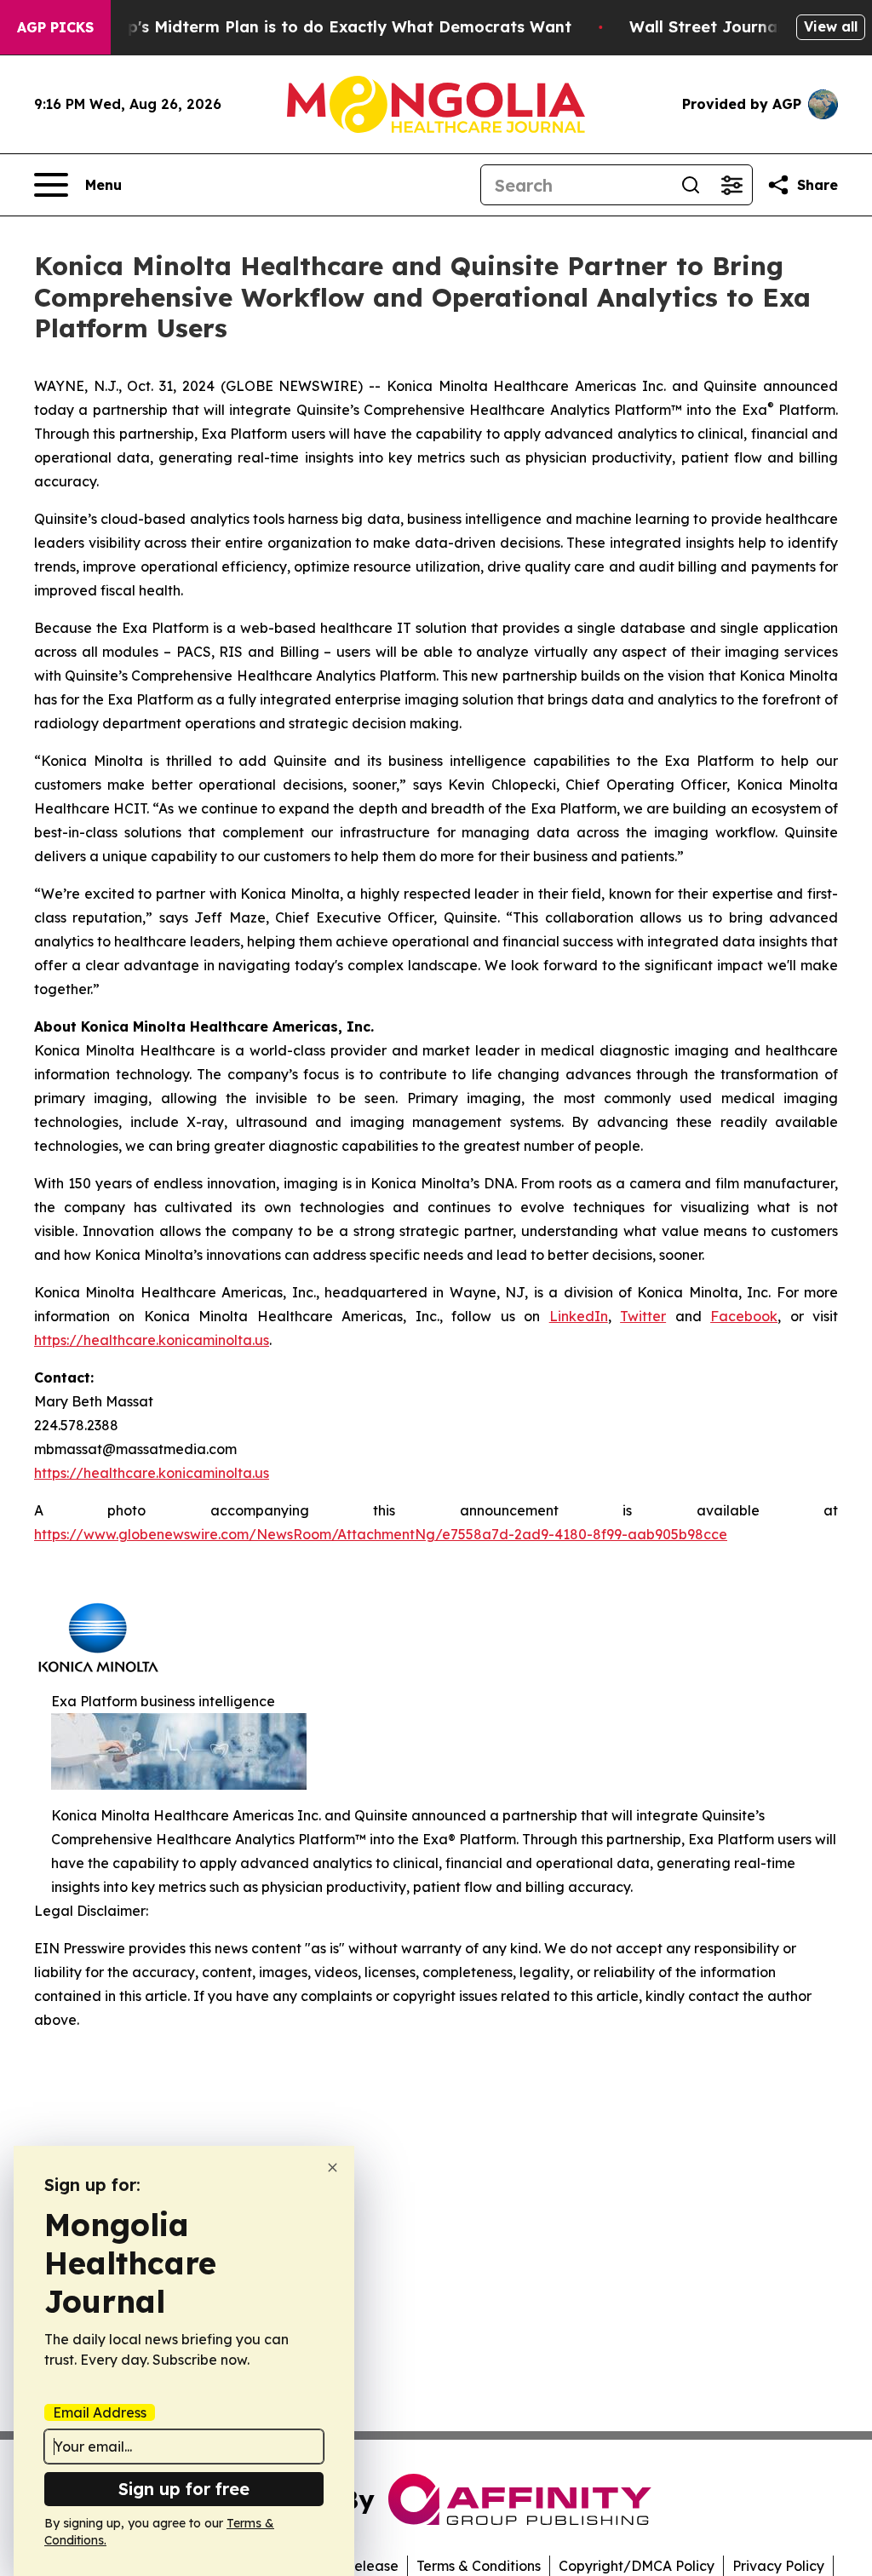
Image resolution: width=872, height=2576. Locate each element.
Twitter (643, 1316)
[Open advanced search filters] (731, 185)
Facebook (744, 1316)
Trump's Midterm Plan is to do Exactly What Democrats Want (330, 27)
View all (831, 26)
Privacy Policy (778, 2566)
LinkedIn (579, 1316)
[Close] (333, 2168)
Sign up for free (184, 2489)
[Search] (691, 185)
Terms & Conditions (479, 2566)
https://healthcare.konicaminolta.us (152, 1340)
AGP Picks (55, 27)
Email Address (100, 2412)
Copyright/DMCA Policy (637, 2566)
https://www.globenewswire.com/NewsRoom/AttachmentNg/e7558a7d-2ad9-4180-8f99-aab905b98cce (381, 1534)
